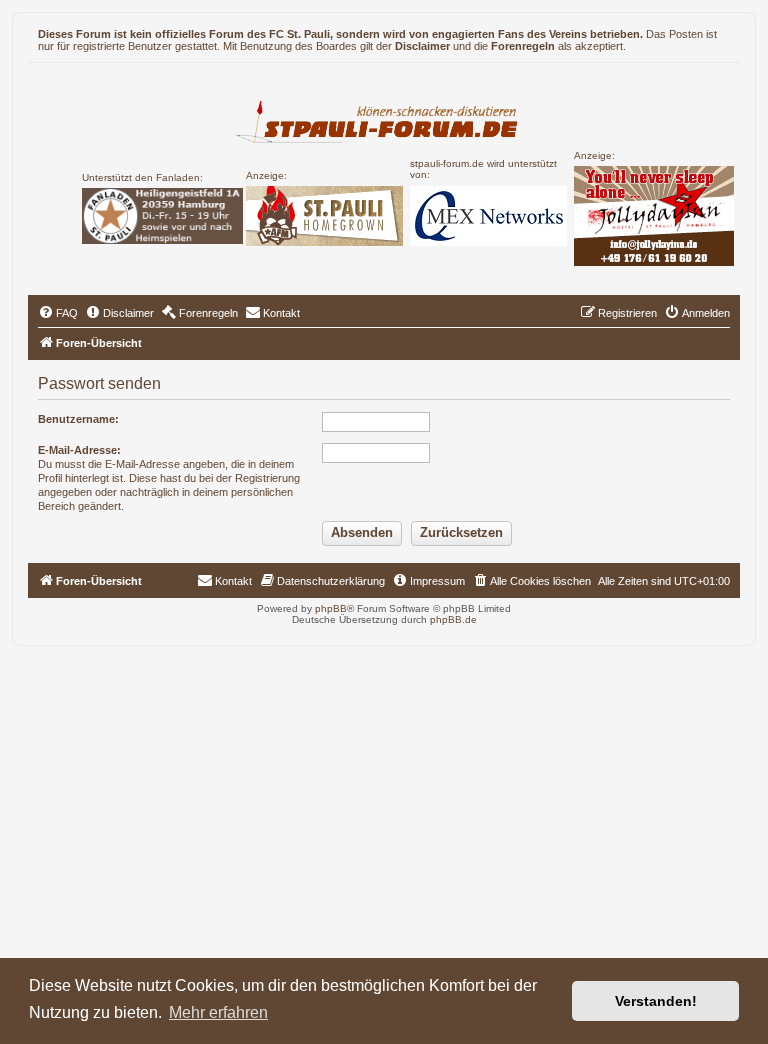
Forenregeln (523, 46)
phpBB (331, 608)
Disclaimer (422, 46)
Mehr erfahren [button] (218, 1012)
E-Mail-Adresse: (79, 450)
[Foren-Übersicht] (384, 119)
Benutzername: (78, 419)
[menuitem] (58, 313)
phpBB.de (453, 619)
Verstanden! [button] (656, 1001)
